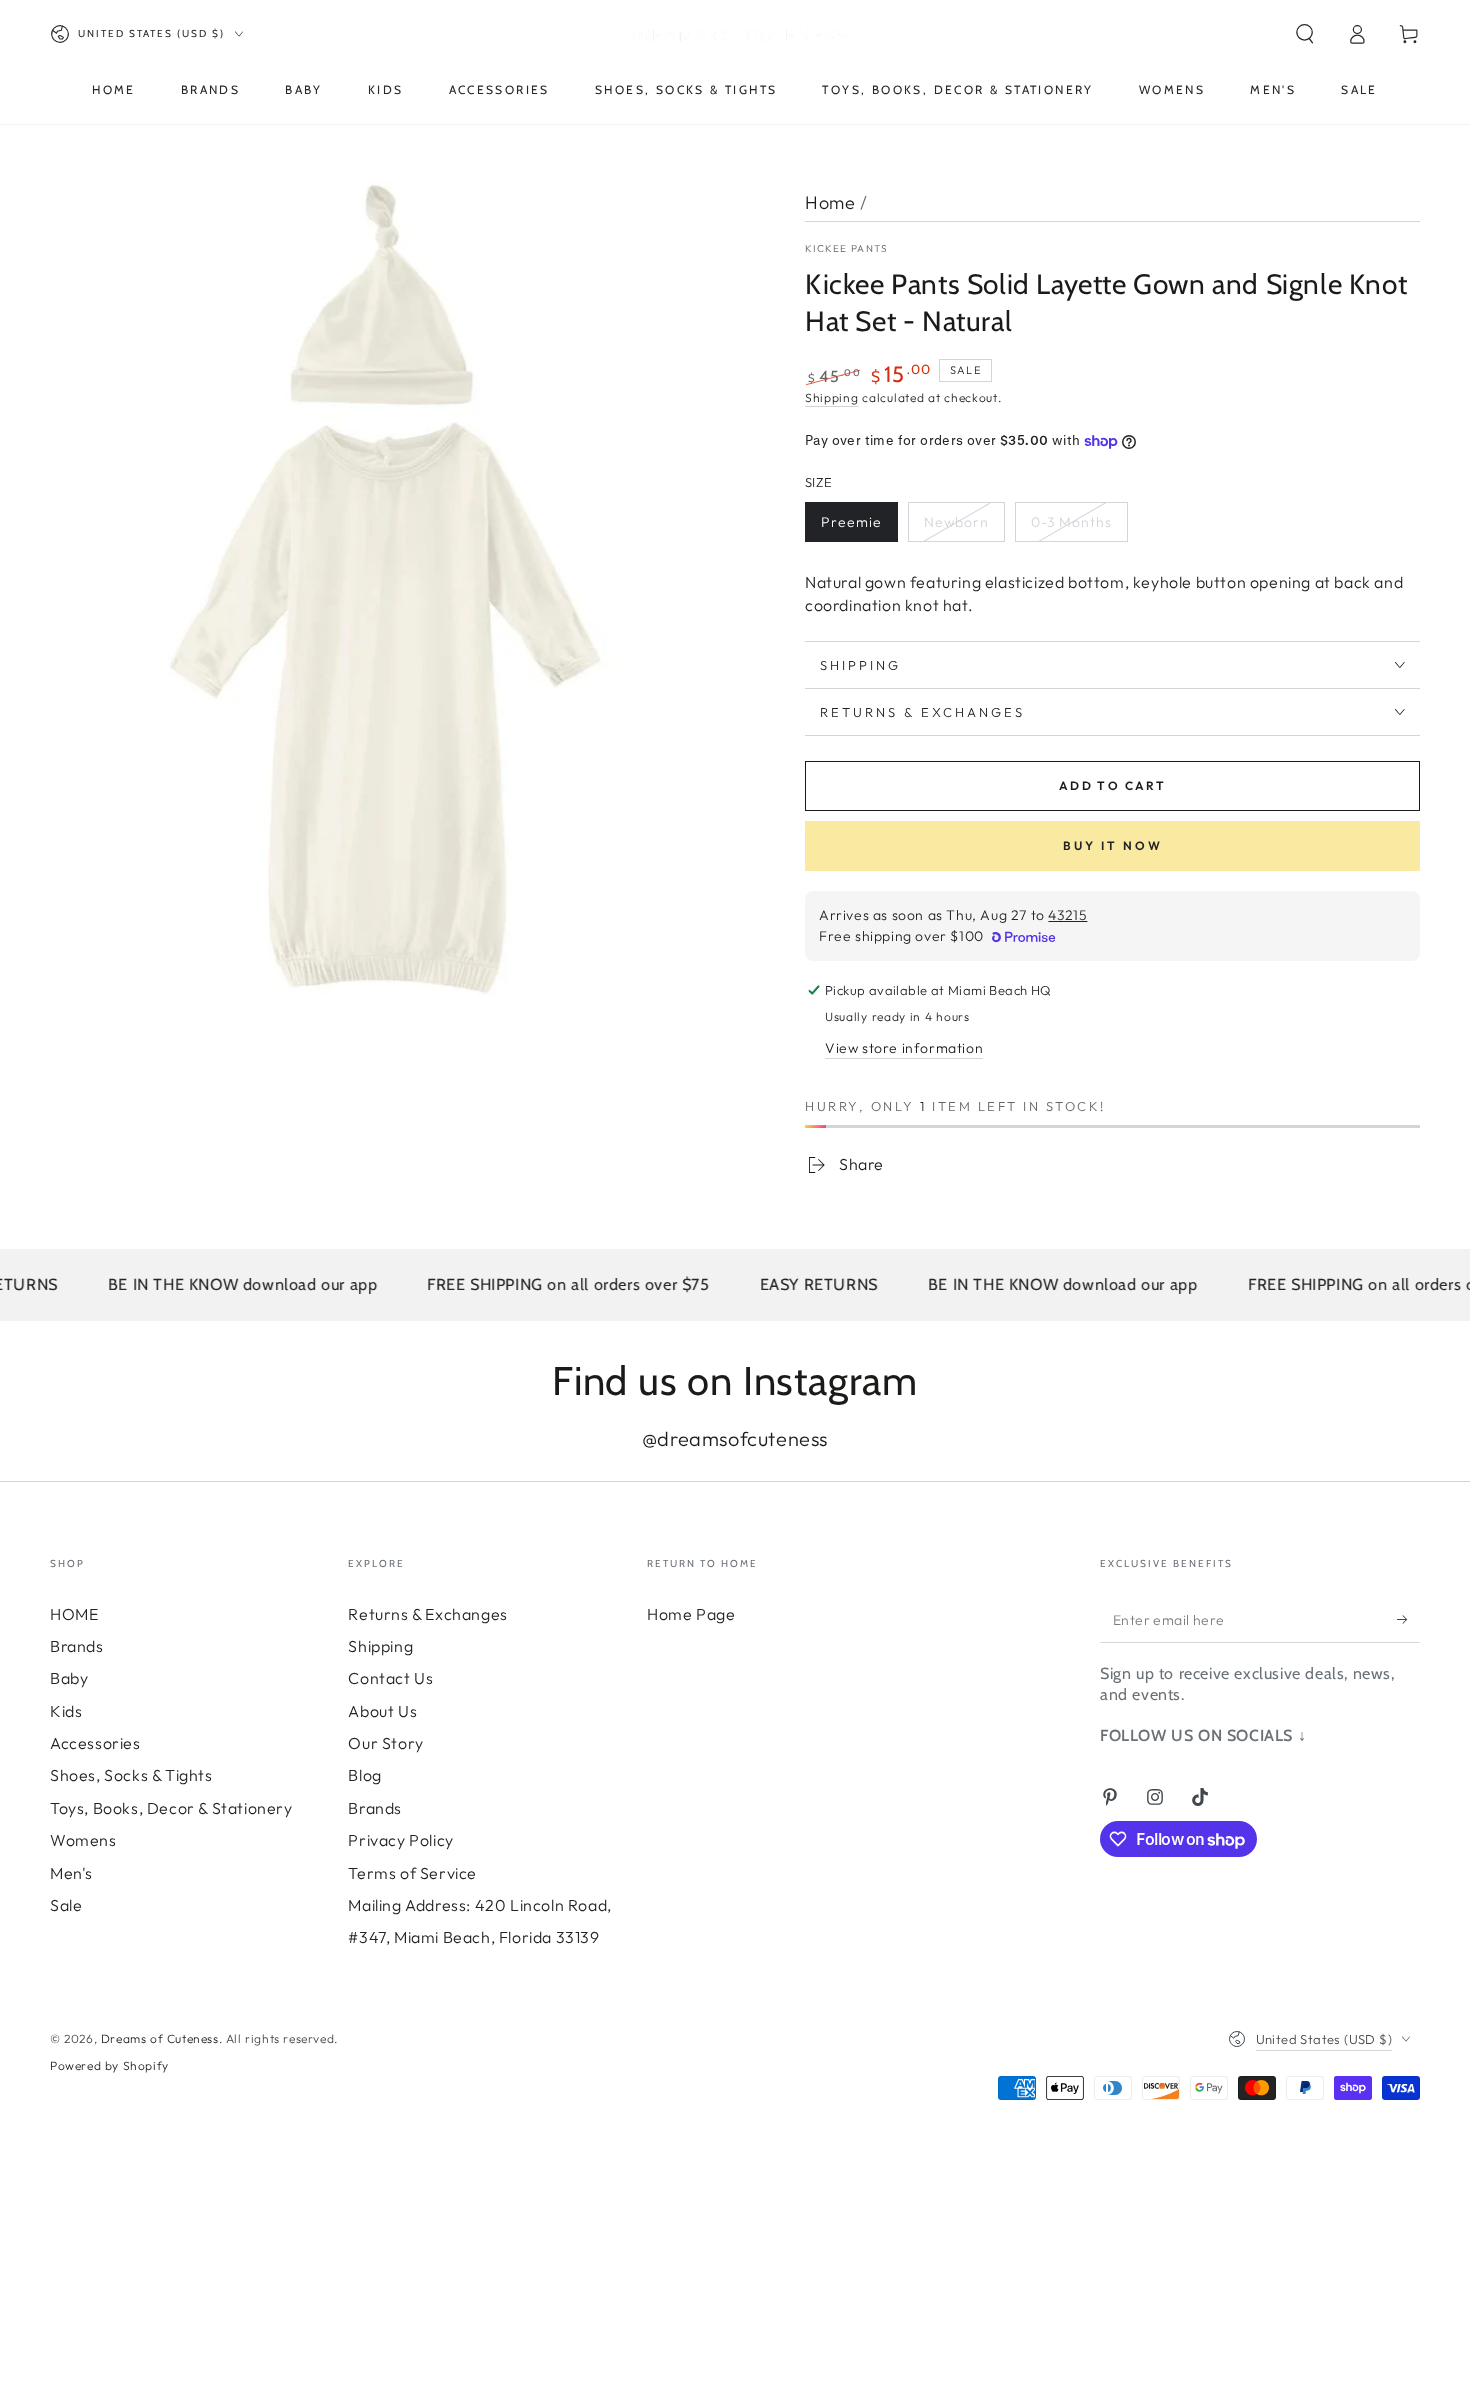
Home (830, 202)
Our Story (385, 1743)
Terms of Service (412, 1873)
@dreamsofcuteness (735, 1438)
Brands (77, 1646)
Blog (364, 1775)
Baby (69, 1678)
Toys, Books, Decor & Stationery (171, 1808)
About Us (382, 1711)
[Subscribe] (1408, 1620)
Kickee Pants (847, 248)
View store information (904, 1048)
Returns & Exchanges (427, 1614)
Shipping (832, 397)
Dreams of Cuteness (160, 2038)
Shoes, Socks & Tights (131, 1775)
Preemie (851, 522)
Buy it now (1113, 845)
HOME (74, 1614)
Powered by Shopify (109, 2065)
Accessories (95, 1743)
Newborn (956, 522)
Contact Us (390, 1678)
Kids (66, 1711)
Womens (83, 1840)
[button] (1305, 34)
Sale (66, 1905)
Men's (71, 1873)
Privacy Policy (400, 1840)
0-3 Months (1071, 522)
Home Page (691, 1614)
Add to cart (1112, 785)
